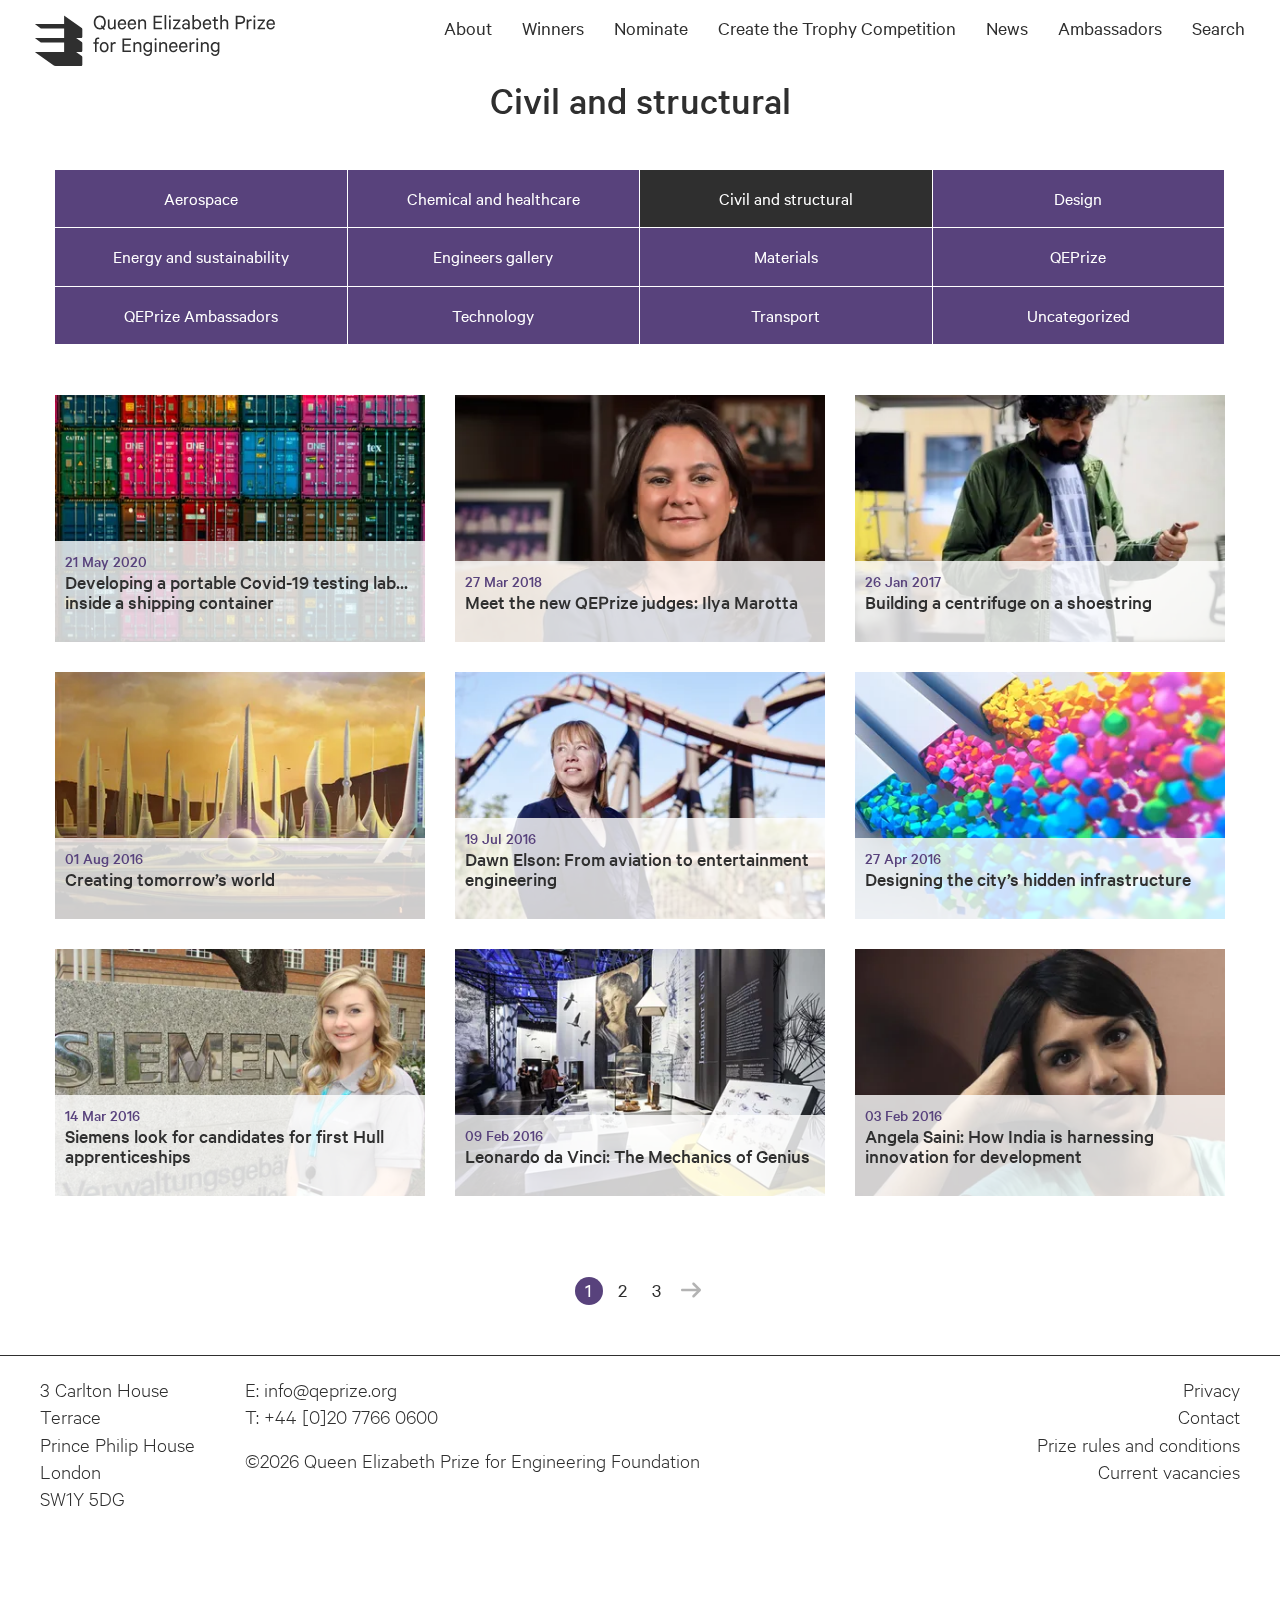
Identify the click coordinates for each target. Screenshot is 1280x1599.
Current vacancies (1169, 1471)
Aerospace (201, 198)
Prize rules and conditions (1138, 1444)
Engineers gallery (493, 256)
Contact (1209, 1416)
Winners (553, 27)
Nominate (651, 27)
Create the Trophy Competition (837, 27)
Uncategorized (1078, 315)
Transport (785, 315)
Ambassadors (1110, 27)
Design (1078, 198)
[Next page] (691, 1291)
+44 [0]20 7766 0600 (351, 1416)
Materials (786, 256)
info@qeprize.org (330, 1389)
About (468, 27)
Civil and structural (786, 198)
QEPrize (1078, 256)
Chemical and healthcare (493, 198)
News (1007, 27)
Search (1218, 27)
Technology (493, 315)
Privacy (1211, 1389)
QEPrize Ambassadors (201, 315)
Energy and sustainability (201, 256)
